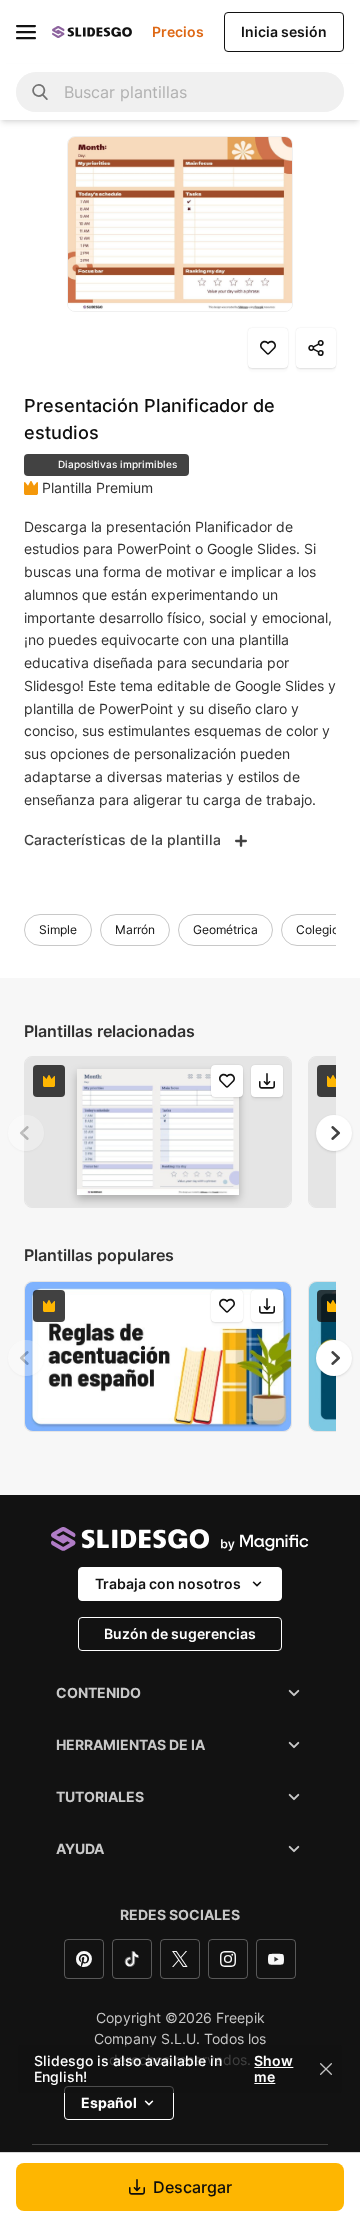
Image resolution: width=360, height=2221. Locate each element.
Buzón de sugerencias (180, 1633)
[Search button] (40, 92)
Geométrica (225, 929)
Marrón (135, 929)
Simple (58, 929)
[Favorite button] (268, 348)
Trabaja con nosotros (168, 1583)
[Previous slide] (26, 1133)
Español (109, 2102)
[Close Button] (326, 2069)
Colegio (317, 929)
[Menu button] (26, 32)
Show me (273, 2069)
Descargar (192, 2187)
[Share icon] (316, 348)
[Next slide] (334, 1133)
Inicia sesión (284, 31)
